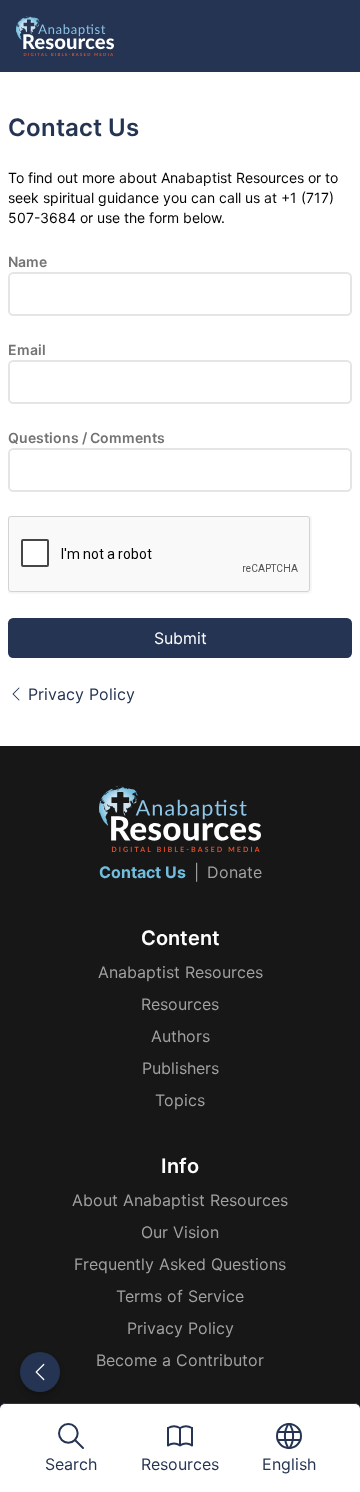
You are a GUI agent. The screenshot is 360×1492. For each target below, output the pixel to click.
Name (27, 261)
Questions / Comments (86, 437)
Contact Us (142, 872)
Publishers (180, 1068)
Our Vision (180, 1232)
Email (27, 349)
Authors (180, 1036)
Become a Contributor (180, 1360)
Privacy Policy (81, 694)
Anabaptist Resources (180, 972)
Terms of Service (180, 1296)
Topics (180, 1100)
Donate (234, 872)
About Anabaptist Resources (180, 1200)
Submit (180, 638)
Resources (180, 1004)
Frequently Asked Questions (180, 1264)
